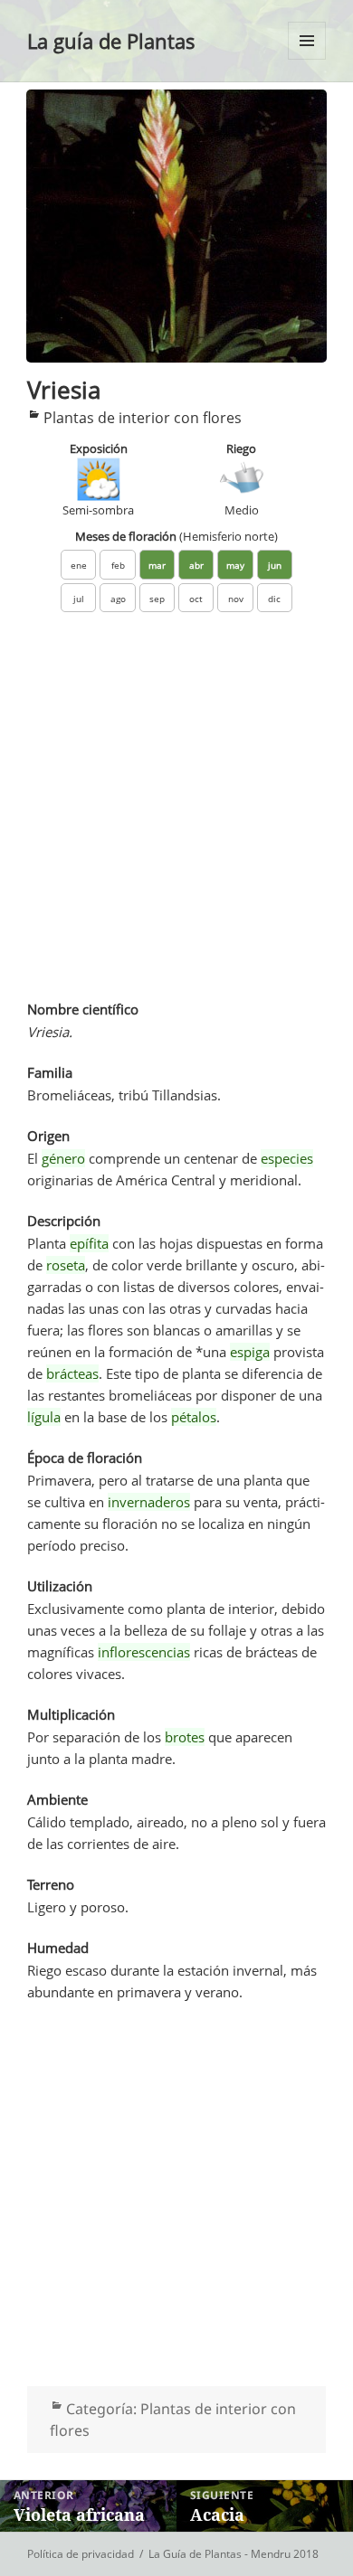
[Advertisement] (176, 816)
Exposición (99, 448)
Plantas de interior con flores (143, 418)
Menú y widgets (307, 59)
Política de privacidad (81, 2554)
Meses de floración (176, 536)
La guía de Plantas (111, 41)
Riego (241, 448)
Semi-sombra (98, 510)
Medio (242, 510)
